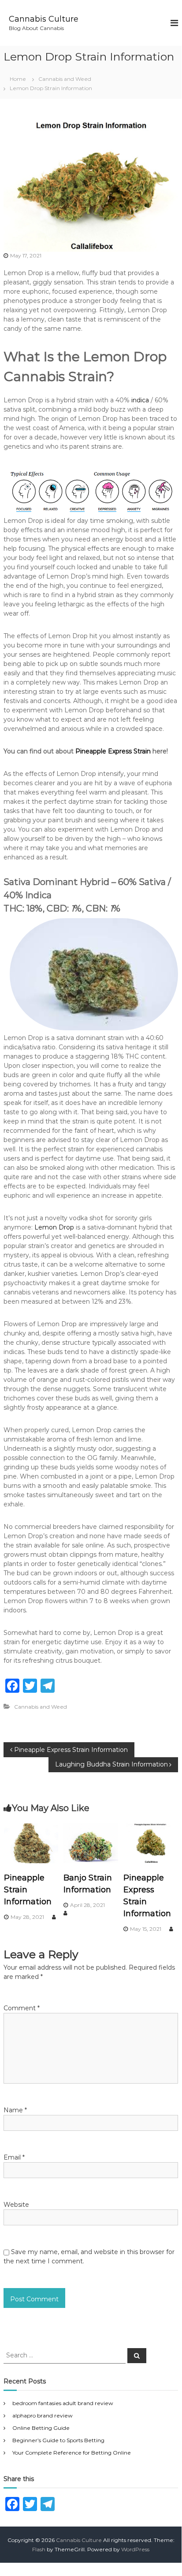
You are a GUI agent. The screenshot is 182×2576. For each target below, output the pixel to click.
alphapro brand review (43, 2415)
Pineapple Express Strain (113, 751)
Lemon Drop (54, 1227)
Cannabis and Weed (65, 79)
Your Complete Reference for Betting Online (72, 2453)
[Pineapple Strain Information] (31, 1843)
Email (14, 2157)
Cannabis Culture (44, 19)
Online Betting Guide (41, 2428)
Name (15, 2110)
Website (16, 2205)
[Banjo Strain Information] (91, 1843)
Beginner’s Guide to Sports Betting (58, 2440)
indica (140, 400)
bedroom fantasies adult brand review (63, 2403)
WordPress (135, 2549)
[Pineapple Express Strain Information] (151, 1843)
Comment (22, 2008)
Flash (39, 2549)
